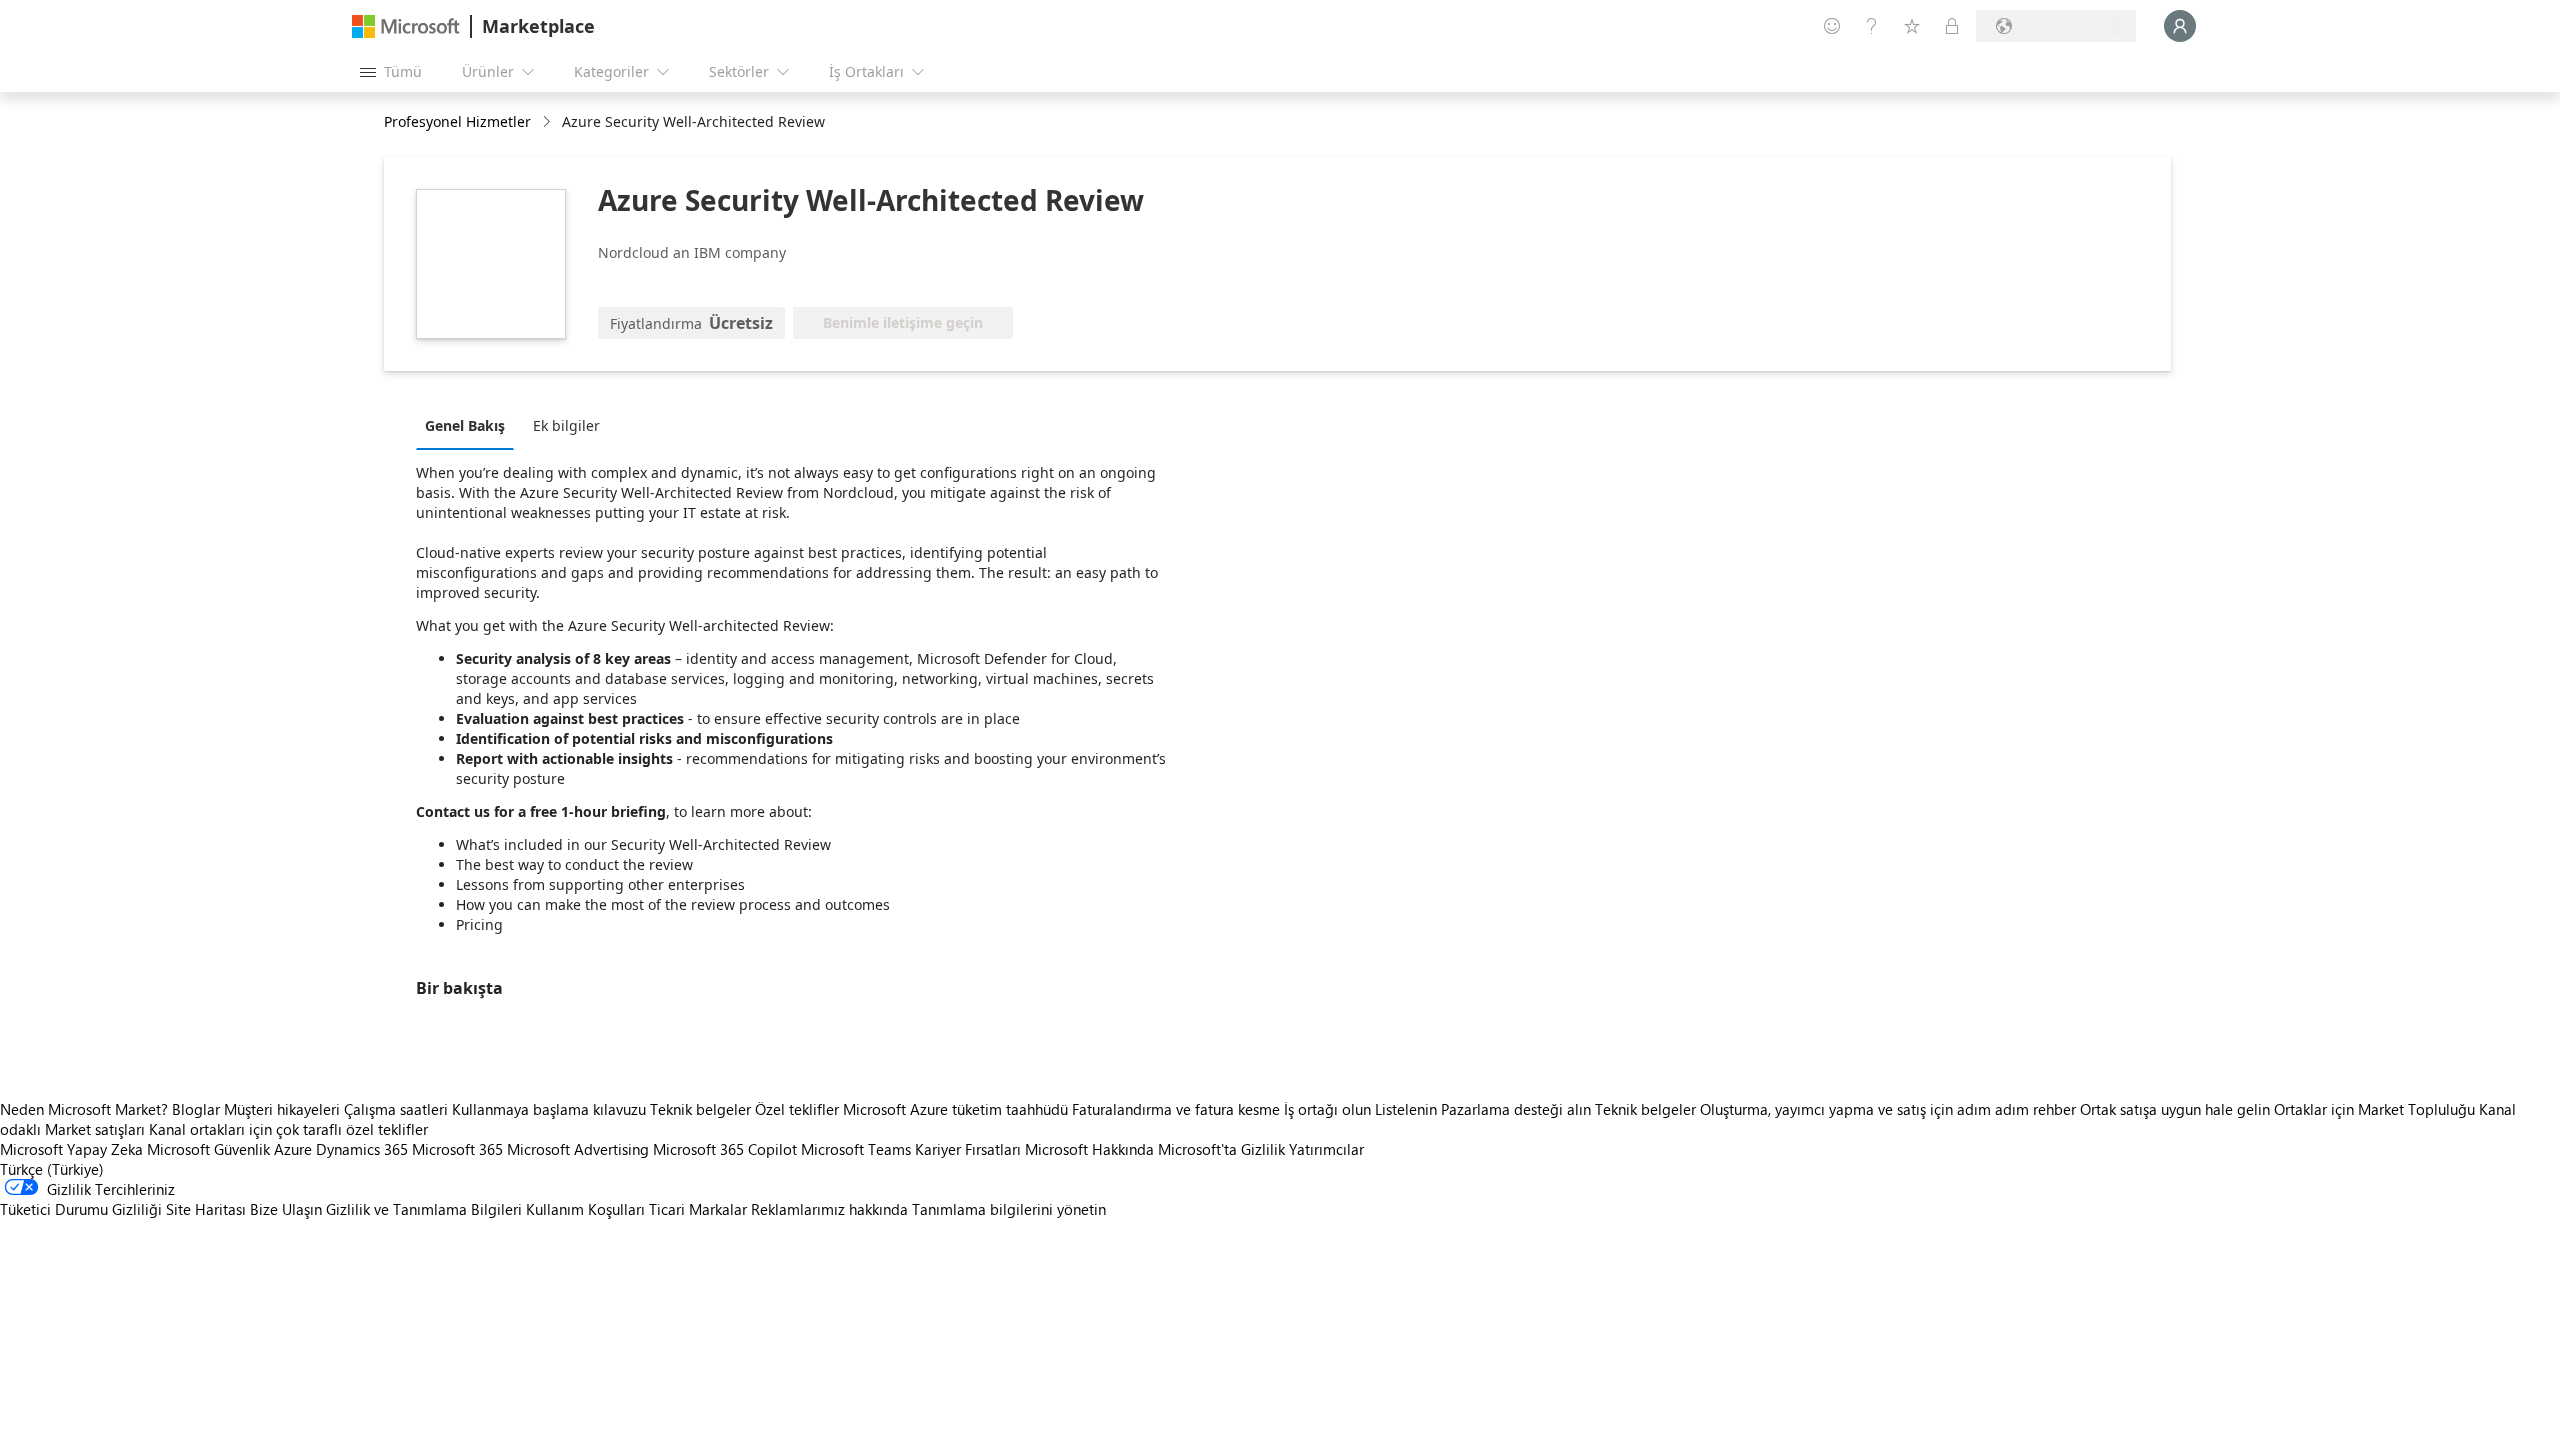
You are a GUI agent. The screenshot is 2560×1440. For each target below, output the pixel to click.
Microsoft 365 (457, 1149)
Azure (293, 1149)
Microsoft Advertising (578, 1149)
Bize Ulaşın (286, 1209)
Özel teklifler (797, 1109)
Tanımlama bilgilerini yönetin (1009, 1209)
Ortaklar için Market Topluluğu (2374, 1109)
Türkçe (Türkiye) (52, 1169)
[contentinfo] (548, 122)
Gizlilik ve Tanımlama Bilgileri (424, 1209)
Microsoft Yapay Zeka (71, 1149)
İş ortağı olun (1327, 1109)
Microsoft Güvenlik (208, 1149)
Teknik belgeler (700, 1109)
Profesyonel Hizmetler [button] (457, 121)
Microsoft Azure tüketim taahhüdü (957, 1109)
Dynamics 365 (362, 1149)
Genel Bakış (465, 425)
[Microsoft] (406, 26)
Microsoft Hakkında (1089, 1149)
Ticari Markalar (698, 1209)
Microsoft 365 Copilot (725, 1149)
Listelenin (1406, 1109)
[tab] (470, 425)
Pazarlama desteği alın (1516, 1109)
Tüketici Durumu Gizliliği (81, 1209)
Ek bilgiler (566, 425)
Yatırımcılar (1326, 1149)
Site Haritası (206, 1209)
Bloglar (196, 1109)
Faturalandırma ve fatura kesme (1176, 1109)
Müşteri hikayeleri (282, 1109)
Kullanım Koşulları (585, 1209)
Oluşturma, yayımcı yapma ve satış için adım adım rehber (1888, 1109)
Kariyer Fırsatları (968, 1149)
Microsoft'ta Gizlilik (1221, 1149)
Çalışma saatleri (396, 1109)
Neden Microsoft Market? (84, 1109)
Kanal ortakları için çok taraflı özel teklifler (288, 1129)
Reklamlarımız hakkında (829, 1209)
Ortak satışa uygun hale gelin (2175, 1109)
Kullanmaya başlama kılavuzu (549, 1109)
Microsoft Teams (856, 1149)
